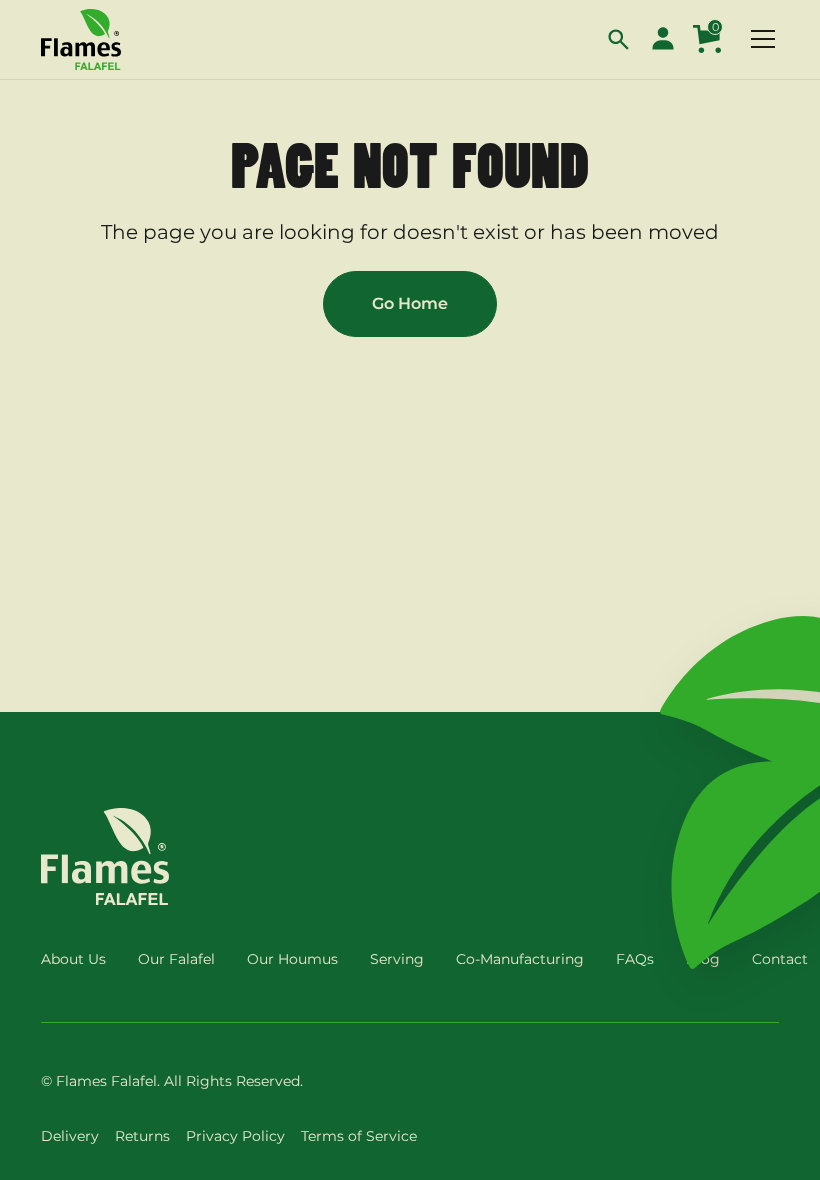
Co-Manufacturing (520, 959)
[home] (81, 39)
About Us (73, 959)
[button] (619, 39)
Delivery (70, 1136)
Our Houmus (292, 959)
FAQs (635, 959)
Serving (397, 959)
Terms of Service (359, 1136)
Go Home (410, 303)
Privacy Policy (235, 1136)
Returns (142, 1136)
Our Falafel (176, 959)
